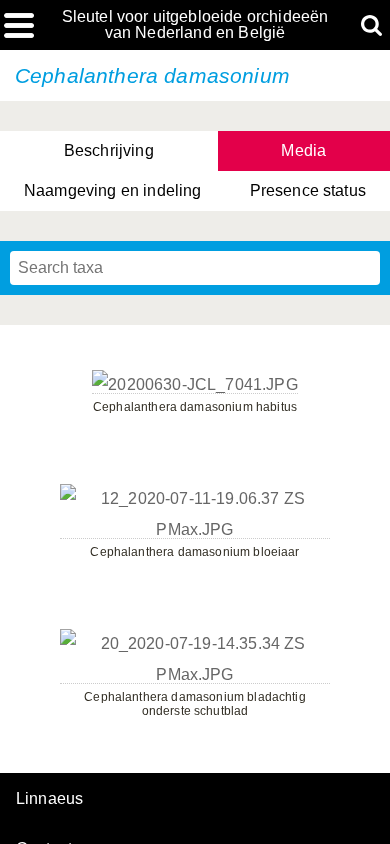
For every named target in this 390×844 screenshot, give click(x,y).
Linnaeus (49, 799)
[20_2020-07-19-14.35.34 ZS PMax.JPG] (195, 675)
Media (303, 150)
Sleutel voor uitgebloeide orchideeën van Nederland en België (195, 25)
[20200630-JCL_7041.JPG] (194, 385)
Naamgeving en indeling (113, 190)
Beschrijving (109, 150)
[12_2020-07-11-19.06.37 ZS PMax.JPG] (195, 530)
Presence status (308, 190)
